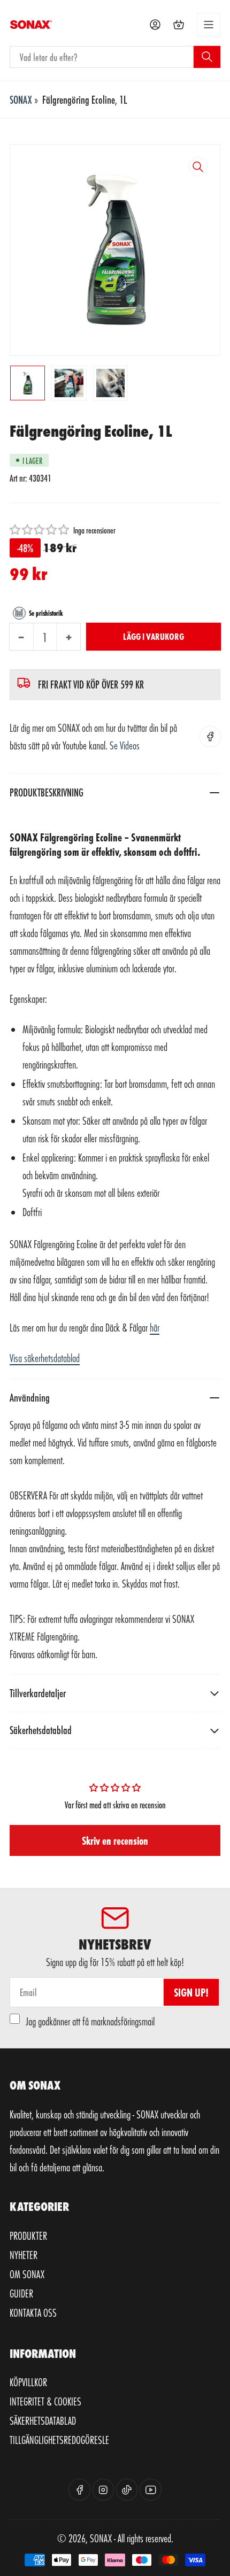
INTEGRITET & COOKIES (45, 2401)
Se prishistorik (46, 613)
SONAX (21, 99)
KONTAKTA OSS (33, 2312)
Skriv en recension (115, 1840)
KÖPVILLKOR (28, 2382)
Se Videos (125, 745)
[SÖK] (207, 57)
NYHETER (24, 2255)
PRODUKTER (28, 2235)
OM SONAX (27, 2274)
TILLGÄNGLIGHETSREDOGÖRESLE (59, 2440)
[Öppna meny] (209, 25)
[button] (40, 530)
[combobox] (115, 57)
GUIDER (21, 2293)
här (155, 1327)
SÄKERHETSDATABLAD (43, 2420)
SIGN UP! (191, 1992)
